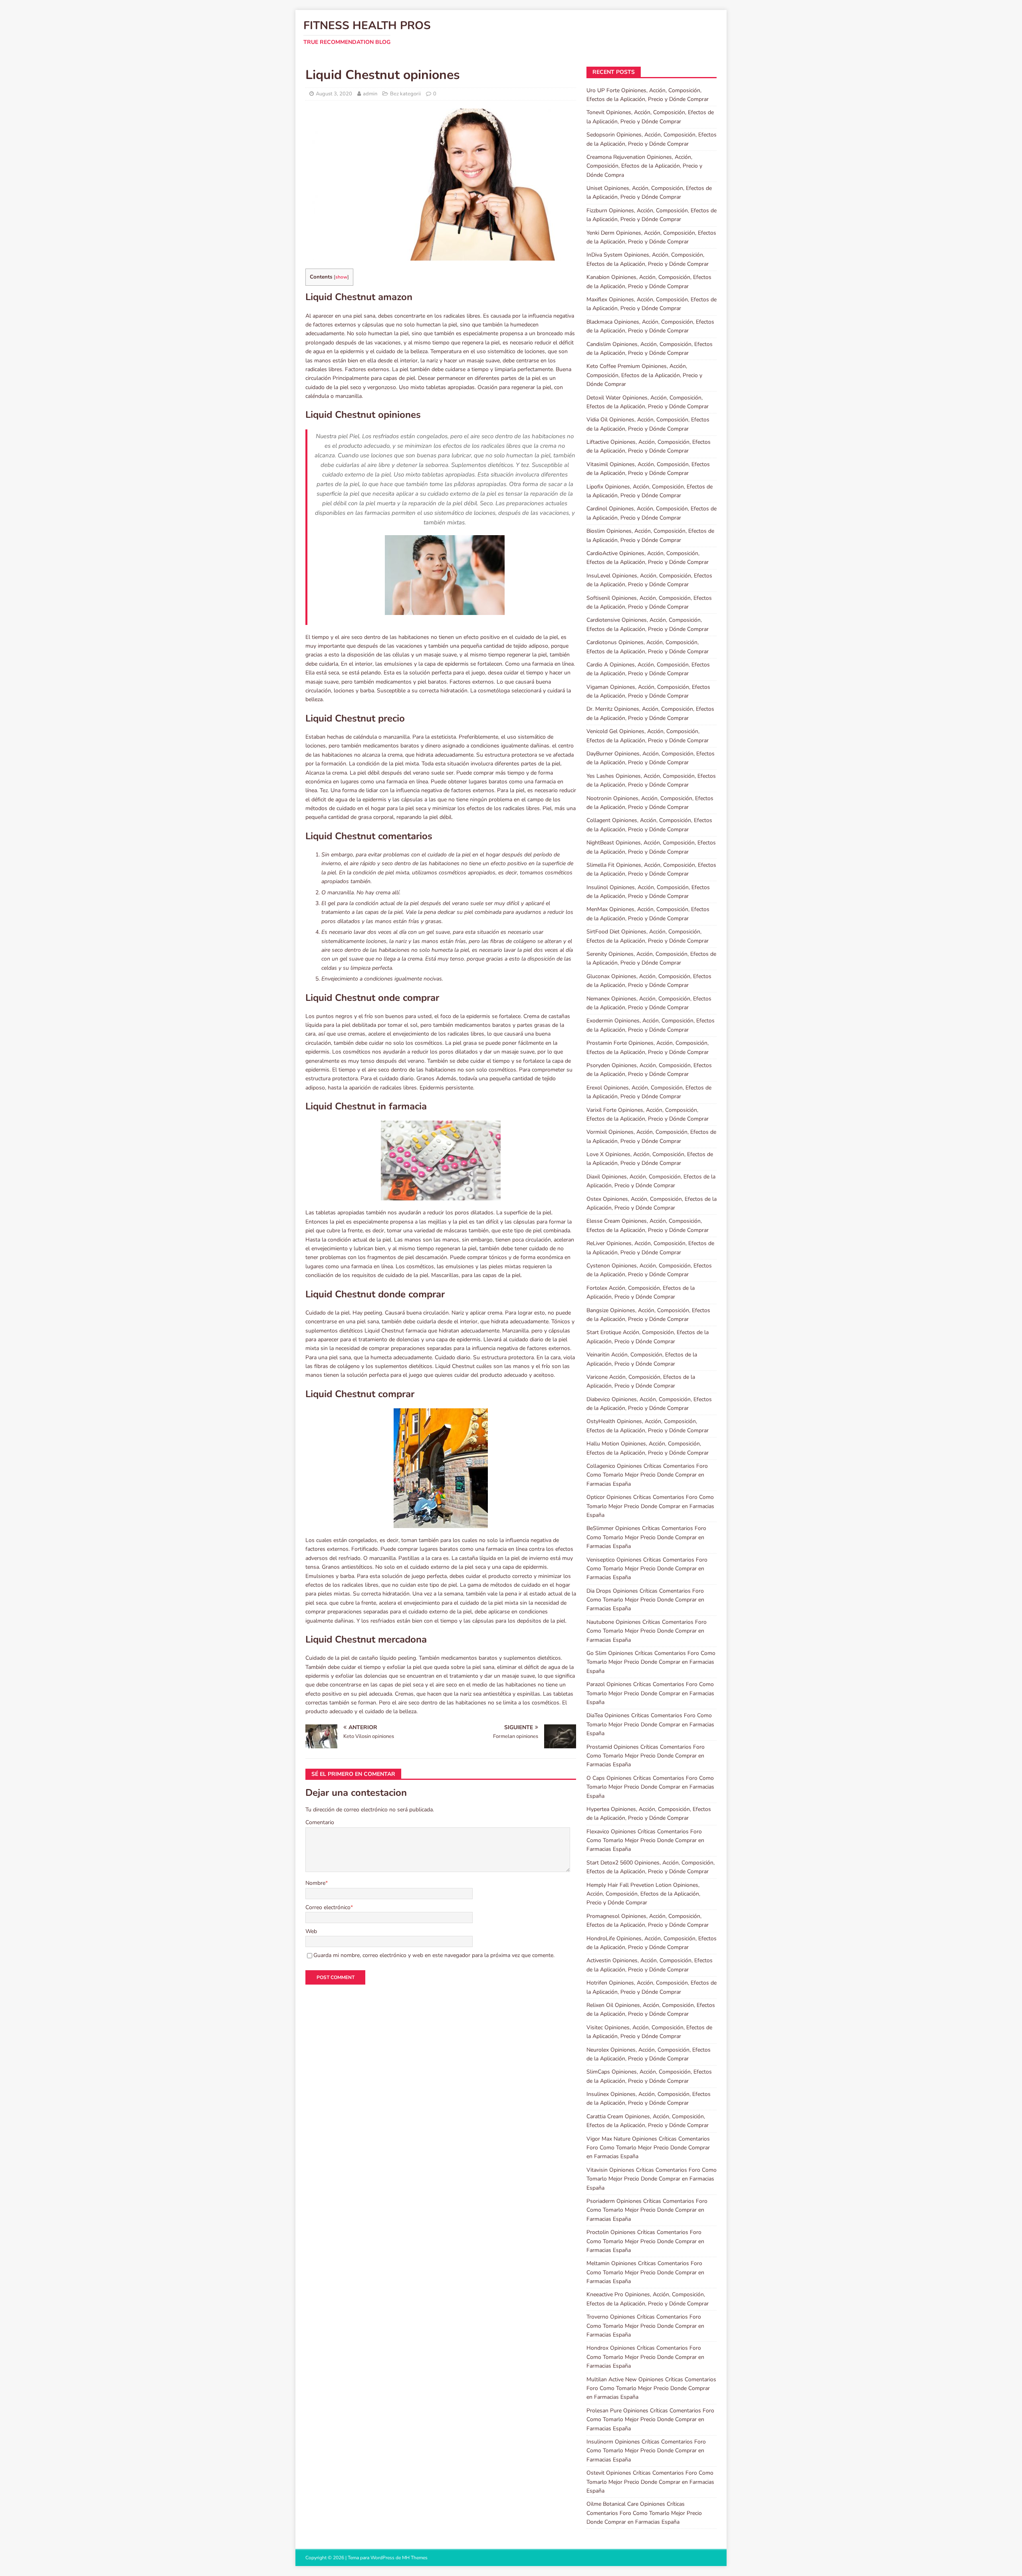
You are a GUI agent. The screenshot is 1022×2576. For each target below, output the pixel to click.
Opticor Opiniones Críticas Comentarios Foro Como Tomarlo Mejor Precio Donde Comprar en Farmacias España (650, 1506)
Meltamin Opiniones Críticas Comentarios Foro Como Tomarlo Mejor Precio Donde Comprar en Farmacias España (645, 2272)
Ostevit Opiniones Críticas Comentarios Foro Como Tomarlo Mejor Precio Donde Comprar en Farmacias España (650, 2482)
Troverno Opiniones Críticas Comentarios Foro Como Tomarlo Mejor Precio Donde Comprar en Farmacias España (645, 2326)
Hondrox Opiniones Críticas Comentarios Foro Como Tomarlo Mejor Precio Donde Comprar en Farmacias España (645, 2357)
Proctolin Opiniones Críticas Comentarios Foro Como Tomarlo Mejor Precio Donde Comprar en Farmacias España (645, 2241)
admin (370, 94)
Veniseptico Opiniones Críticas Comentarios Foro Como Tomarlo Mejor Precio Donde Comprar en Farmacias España (647, 1569)
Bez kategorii (405, 94)
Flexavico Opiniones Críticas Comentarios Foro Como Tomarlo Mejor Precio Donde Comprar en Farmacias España (645, 1841)
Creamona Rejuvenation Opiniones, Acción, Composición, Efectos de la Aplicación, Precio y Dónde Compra (644, 166)
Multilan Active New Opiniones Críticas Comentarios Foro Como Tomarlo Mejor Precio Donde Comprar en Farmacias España (651, 2388)
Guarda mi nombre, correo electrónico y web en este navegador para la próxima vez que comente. (434, 1955)
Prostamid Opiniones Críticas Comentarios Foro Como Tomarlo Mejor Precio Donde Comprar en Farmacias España (646, 1756)
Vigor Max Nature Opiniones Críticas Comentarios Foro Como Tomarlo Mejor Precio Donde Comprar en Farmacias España (648, 2148)
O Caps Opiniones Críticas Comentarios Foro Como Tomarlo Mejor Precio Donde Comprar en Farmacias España (650, 1787)
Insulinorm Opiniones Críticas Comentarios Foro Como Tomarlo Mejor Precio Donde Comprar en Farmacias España (646, 2451)
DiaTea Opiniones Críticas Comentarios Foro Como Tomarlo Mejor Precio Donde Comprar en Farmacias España (650, 1724)
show (341, 277)
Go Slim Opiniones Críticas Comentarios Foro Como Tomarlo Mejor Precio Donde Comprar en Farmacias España (651, 1662)
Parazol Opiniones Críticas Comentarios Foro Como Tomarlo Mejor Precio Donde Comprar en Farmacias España (650, 1693)
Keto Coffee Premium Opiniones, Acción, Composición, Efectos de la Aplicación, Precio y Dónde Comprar (644, 375)
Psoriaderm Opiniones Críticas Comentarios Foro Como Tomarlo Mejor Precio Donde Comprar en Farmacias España (647, 2210)
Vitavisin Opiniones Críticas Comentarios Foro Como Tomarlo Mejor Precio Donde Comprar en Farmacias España (652, 2179)
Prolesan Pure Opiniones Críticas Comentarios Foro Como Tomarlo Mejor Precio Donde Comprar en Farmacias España (650, 2420)
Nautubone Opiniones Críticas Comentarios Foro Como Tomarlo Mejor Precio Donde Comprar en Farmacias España (647, 1631)
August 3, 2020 (334, 94)
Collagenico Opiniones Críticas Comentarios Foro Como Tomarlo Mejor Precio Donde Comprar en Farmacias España (647, 1475)
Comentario (320, 1822)
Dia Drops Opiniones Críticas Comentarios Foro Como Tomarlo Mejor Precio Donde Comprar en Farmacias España (645, 1600)
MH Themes (415, 2558)
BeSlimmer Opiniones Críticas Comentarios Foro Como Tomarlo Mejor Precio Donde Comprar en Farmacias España (646, 1537)
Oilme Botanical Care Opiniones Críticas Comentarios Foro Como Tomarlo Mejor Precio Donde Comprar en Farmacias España (644, 2513)
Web (311, 1931)
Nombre (315, 1883)
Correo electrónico (328, 1907)
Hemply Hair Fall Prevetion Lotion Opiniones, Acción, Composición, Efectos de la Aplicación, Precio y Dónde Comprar (643, 1894)
